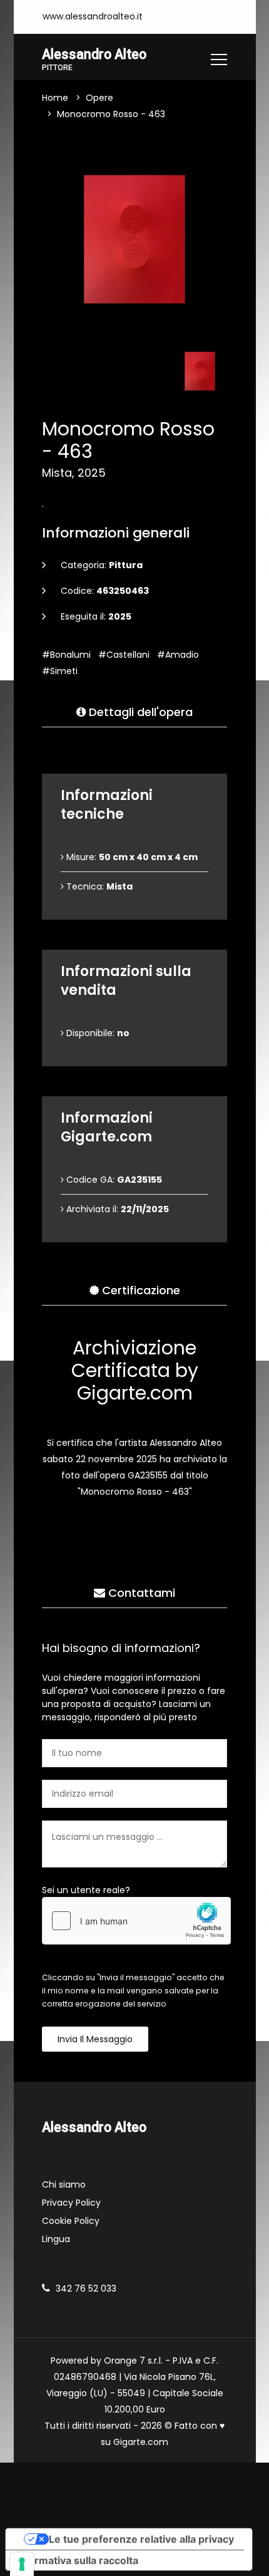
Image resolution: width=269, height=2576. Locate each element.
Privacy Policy (71, 2203)
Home (55, 98)
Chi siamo (64, 2184)
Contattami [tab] (140, 1593)
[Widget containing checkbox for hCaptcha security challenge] (136, 1921)
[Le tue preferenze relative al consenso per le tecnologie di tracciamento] (22, 2564)
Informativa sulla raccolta (77, 2560)
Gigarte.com (141, 2442)
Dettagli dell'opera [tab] (139, 712)
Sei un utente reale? (86, 1890)
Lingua (56, 2239)
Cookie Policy (71, 2221)
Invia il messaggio (95, 2039)
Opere (99, 98)
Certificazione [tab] (140, 1290)
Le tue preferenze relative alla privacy (141, 2539)
